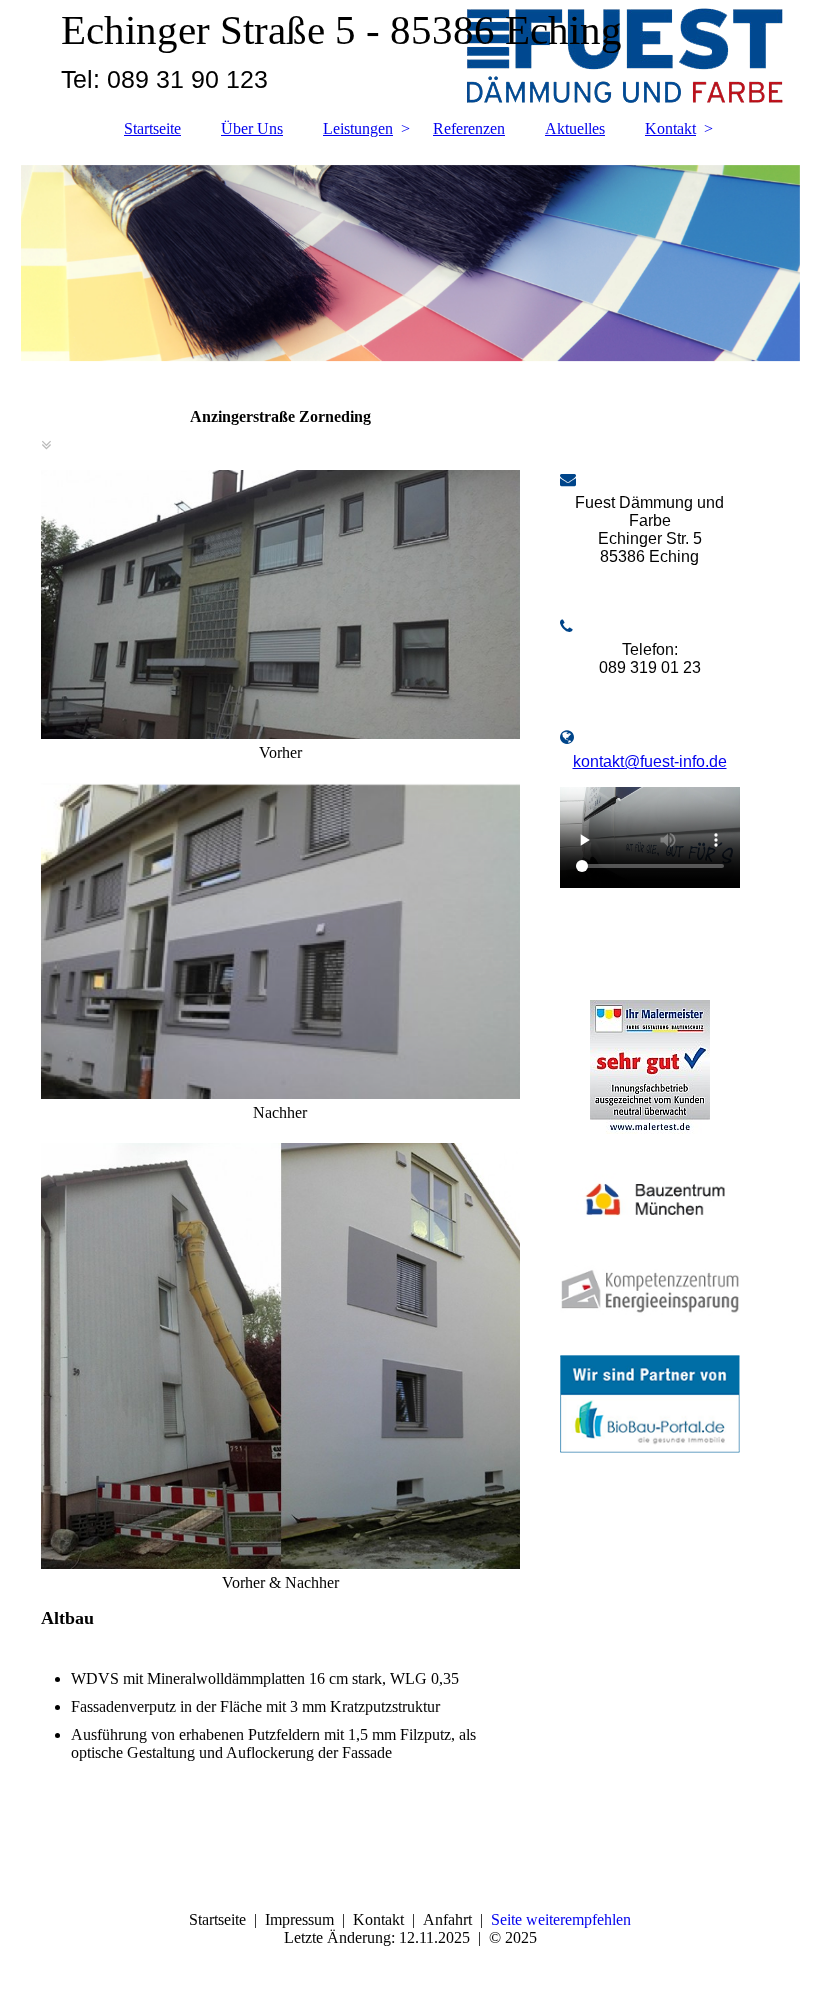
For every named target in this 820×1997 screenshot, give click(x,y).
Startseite (152, 128)
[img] (410, 263)
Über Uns (252, 128)
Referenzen (469, 128)
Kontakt (670, 128)
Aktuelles (575, 128)
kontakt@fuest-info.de (650, 761)
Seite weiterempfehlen (561, 1919)
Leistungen (358, 128)
